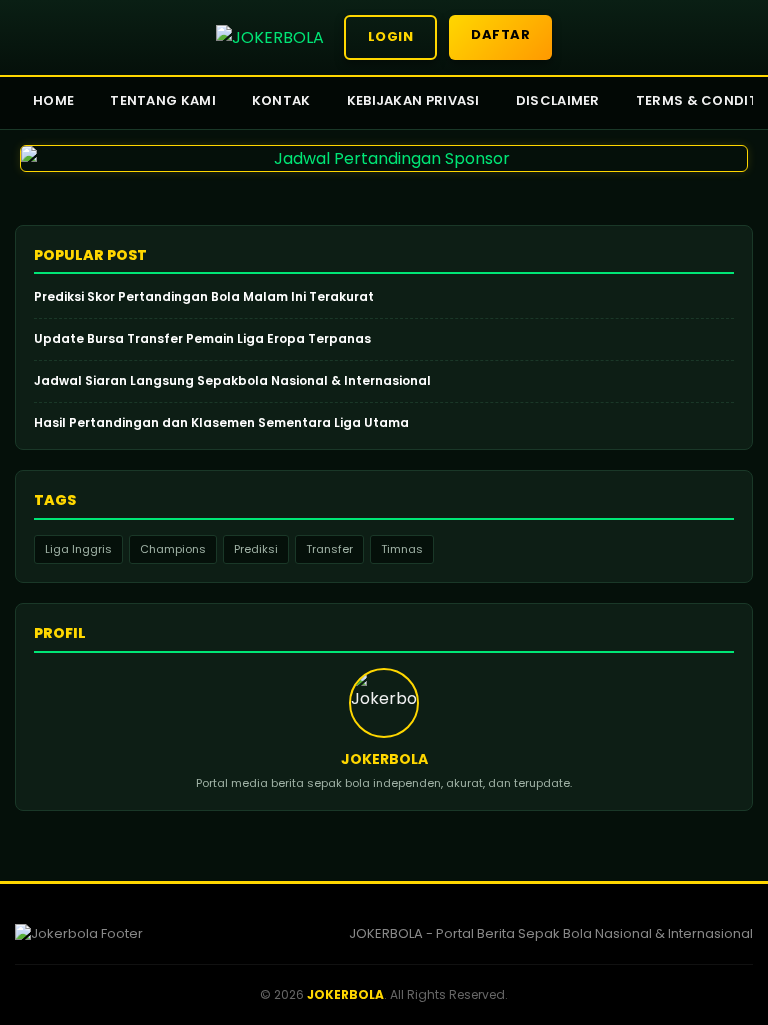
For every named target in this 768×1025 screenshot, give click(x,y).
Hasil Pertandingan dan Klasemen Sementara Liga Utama (221, 423)
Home (53, 100)
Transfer (329, 549)
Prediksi (256, 549)
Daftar (500, 34)
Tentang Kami (163, 100)
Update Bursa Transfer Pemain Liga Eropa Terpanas (202, 339)
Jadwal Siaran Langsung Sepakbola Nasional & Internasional (232, 381)
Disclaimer (558, 100)
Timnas (402, 549)
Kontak (281, 100)
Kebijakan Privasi (413, 100)
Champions (173, 549)
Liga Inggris (78, 549)
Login (391, 36)
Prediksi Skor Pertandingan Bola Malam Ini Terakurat (204, 297)
